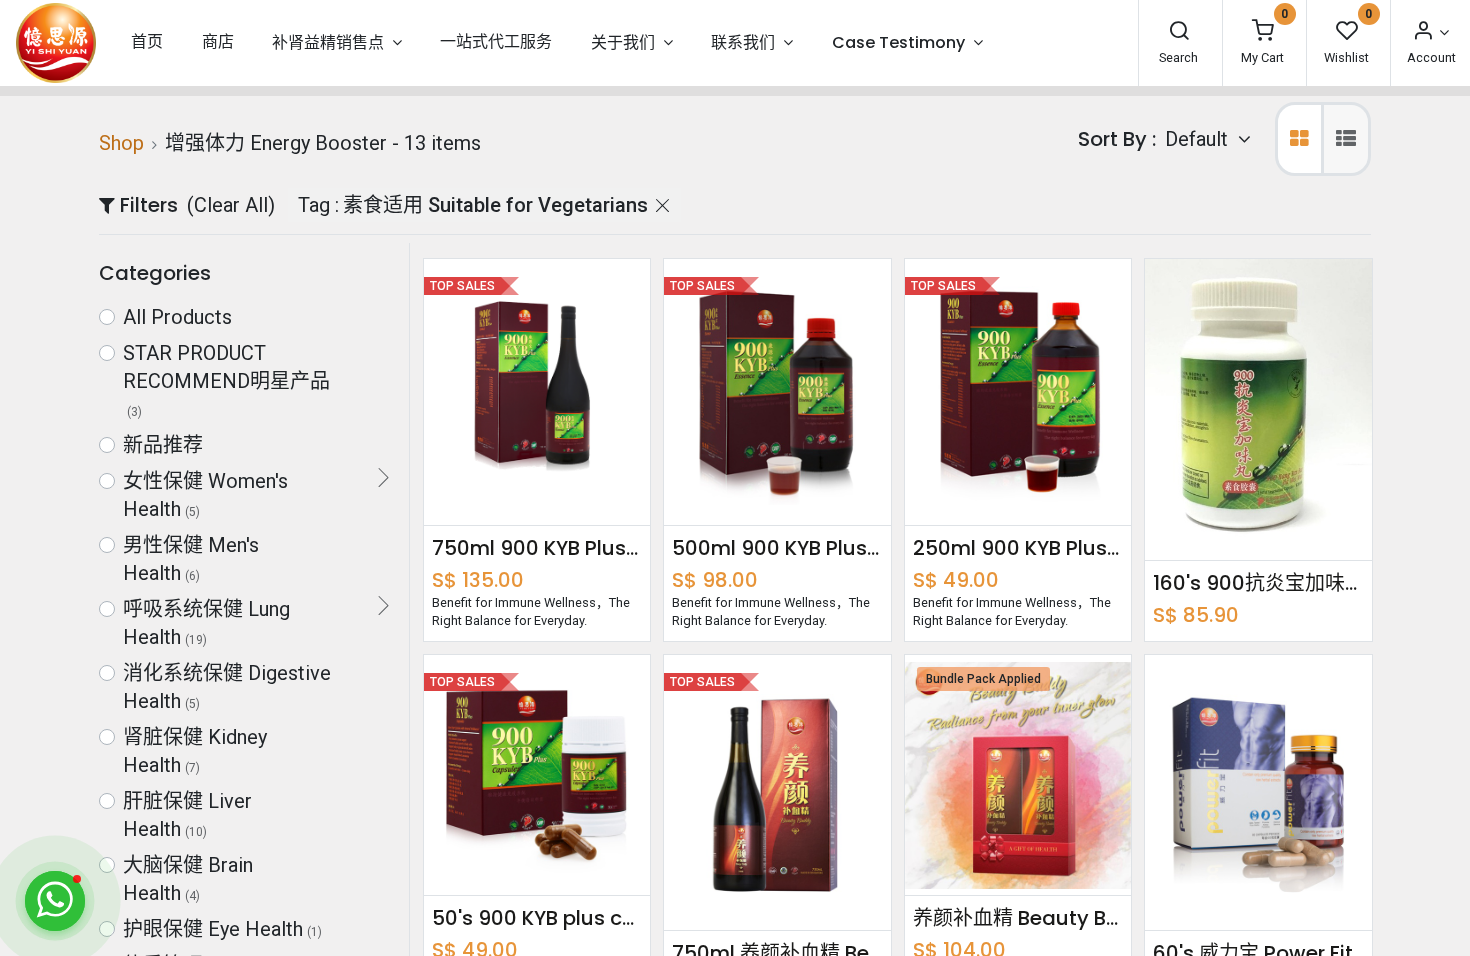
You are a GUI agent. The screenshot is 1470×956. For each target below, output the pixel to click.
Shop (121, 143)
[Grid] (1299, 139)
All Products (177, 317)
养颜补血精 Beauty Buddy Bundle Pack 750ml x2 (1018, 918)
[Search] (1179, 32)
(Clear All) (231, 205)
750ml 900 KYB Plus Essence (537, 548)
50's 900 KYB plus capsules (537, 918)
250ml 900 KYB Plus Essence (1018, 548)
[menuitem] (147, 42)
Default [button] (1199, 139)
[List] (1346, 139)
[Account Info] (1430, 32)
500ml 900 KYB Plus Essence (777, 548)
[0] (1263, 32)
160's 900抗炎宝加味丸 (1258, 583)
